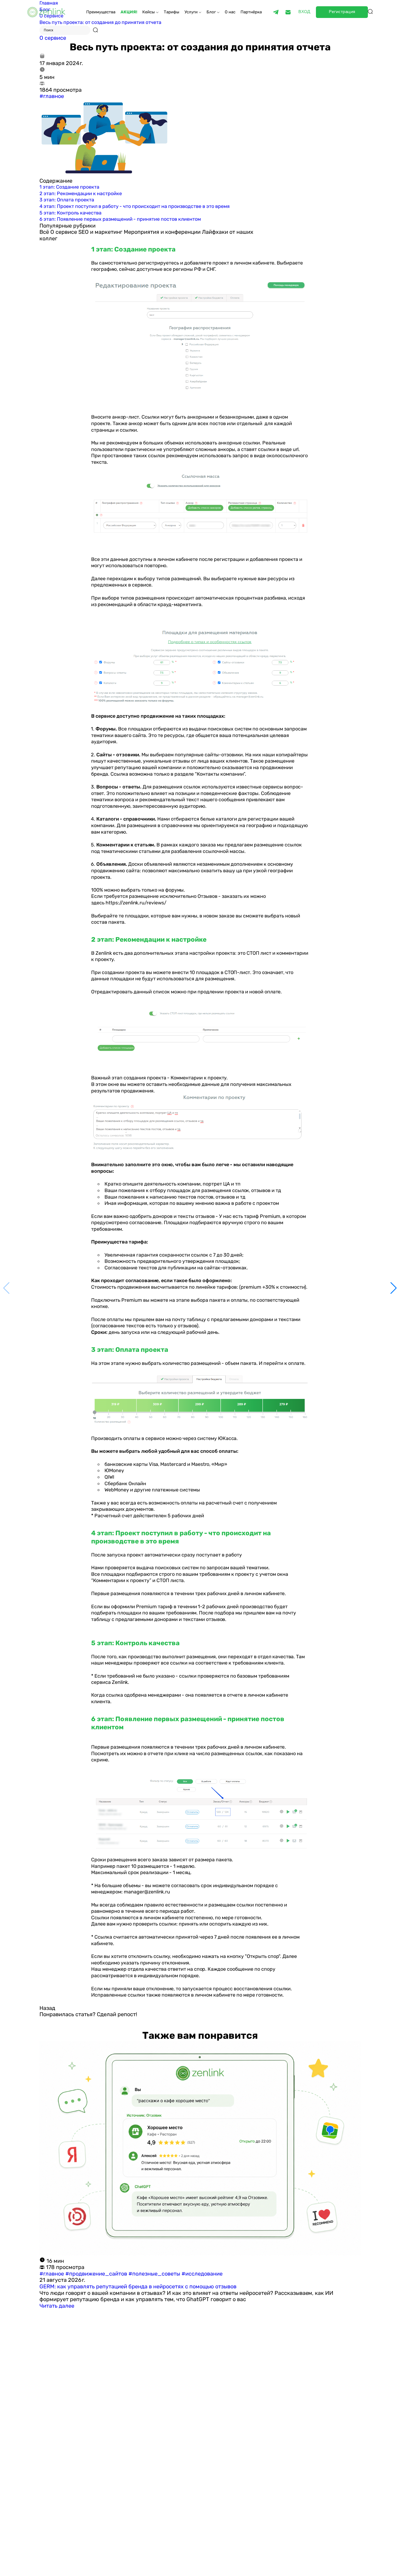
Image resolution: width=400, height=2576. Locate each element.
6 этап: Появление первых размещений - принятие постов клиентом (120, 219)
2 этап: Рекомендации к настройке (81, 194)
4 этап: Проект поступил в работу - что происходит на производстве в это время (135, 206)
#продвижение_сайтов (97, 2274)
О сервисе (53, 38)
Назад (47, 2008)
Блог (212, 12)
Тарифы (172, 12)
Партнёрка (251, 12)
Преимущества (101, 12)
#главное (52, 96)
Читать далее (57, 2306)
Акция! (129, 12)
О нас (230, 12)
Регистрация (342, 12)
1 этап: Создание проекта (69, 187)
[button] (394, 1288)
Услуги (192, 12)
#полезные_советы (155, 2274)
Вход (304, 12)
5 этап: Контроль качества (70, 213)
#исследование (202, 2274)
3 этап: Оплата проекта (67, 200)
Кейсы (149, 12)
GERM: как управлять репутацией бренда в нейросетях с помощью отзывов (138, 2286)
